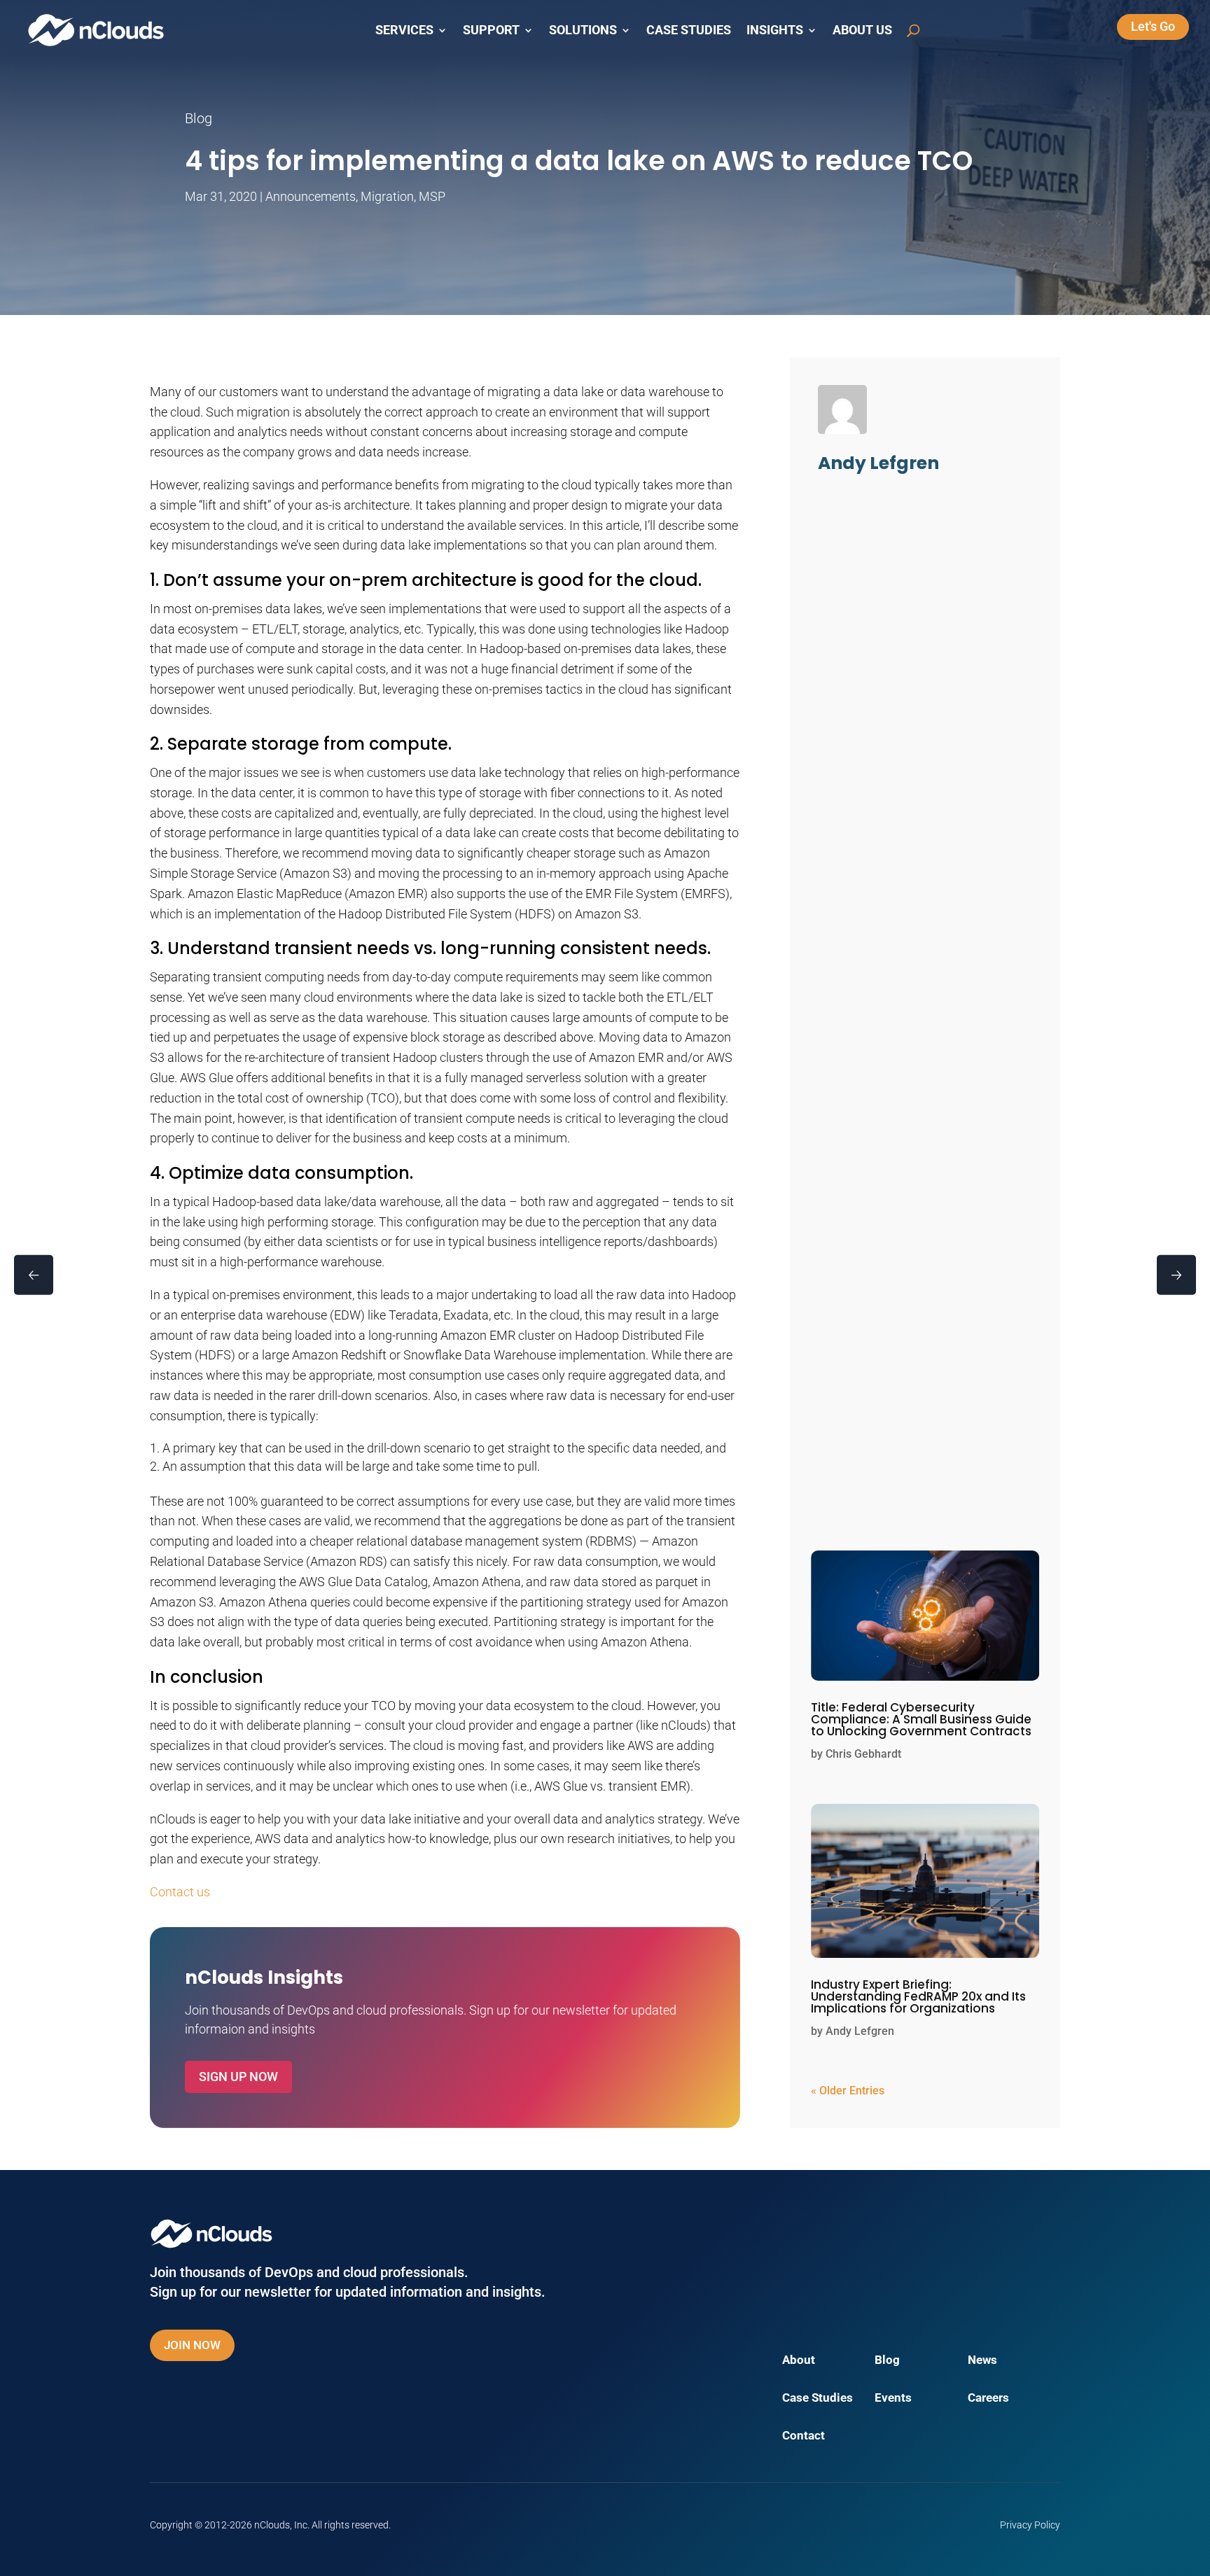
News (982, 2361)
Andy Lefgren (860, 2031)
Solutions (583, 30)
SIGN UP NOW (238, 2077)
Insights (775, 30)
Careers (988, 2399)
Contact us (180, 1892)
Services (404, 30)
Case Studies (689, 30)
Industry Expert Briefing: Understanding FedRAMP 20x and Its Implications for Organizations (918, 1996)
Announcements (311, 196)
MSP (432, 196)
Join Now (192, 2345)
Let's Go (1153, 26)
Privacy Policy (1030, 2525)
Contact (804, 2436)
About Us (862, 30)
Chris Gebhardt (863, 1754)
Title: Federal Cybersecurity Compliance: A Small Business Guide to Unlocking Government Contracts (921, 1719)
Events (893, 2399)
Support (491, 30)
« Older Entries (848, 2091)
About (799, 2361)
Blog (887, 2361)
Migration (387, 196)
